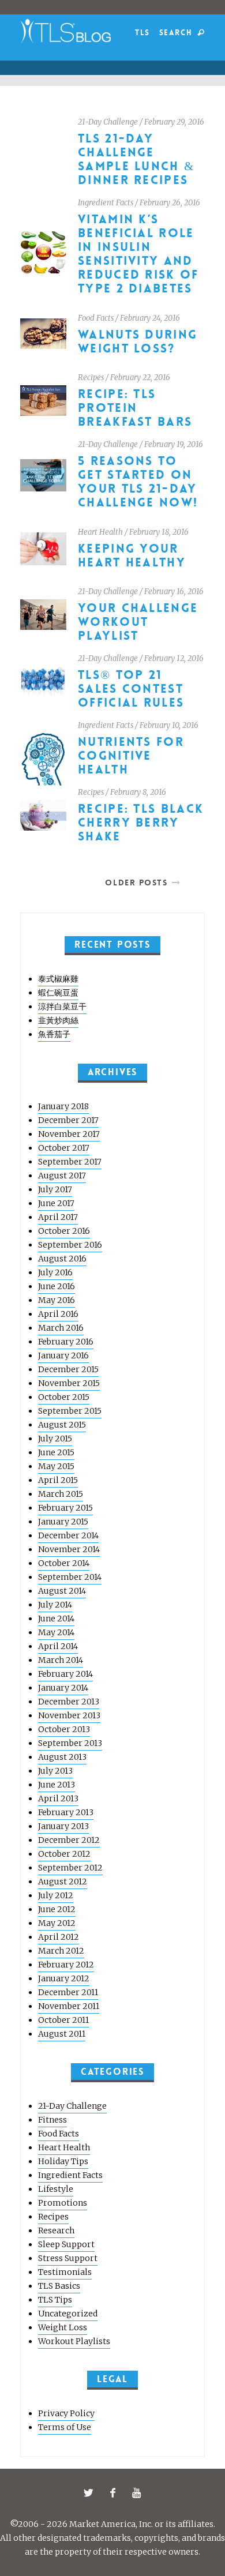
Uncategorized (68, 2314)
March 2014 (61, 1660)
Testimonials (65, 2272)
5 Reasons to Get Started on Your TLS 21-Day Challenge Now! (138, 482)
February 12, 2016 (174, 658)
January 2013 (63, 1826)
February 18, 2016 (159, 532)
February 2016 (66, 1342)
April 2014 (58, 1646)
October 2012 (64, 1854)
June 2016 (57, 1286)
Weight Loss (63, 2327)
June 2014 (56, 1619)
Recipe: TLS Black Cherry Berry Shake (141, 823)
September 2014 (70, 1577)
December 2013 (69, 1702)
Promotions (63, 2203)
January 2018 (63, 1106)
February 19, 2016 (174, 444)
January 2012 (64, 1978)
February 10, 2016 (169, 725)
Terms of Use (65, 2427)
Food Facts (96, 318)
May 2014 (56, 1632)
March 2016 (61, 1328)
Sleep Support (66, 2244)
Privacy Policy (66, 2413)
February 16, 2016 (174, 592)
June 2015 (56, 1452)
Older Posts (136, 883)
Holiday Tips (63, 2161)
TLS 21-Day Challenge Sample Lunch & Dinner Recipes (136, 159)
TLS (142, 33)
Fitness (52, 2120)
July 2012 (56, 1895)
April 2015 (58, 1480)
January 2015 (63, 1522)
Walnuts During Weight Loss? (138, 342)
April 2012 (59, 1937)
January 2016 (63, 1355)
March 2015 (61, 1494)
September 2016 (70, 1245)
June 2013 (57, 1785)
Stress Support (68, 2258)
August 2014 (62, 1591)
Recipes (91, 378)
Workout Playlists (74, 2341)
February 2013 (66, 1812)
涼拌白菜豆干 (62, 1007)
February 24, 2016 (150, 318)
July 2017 (55, 1189)
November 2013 (69, 1715)
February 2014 (65, 1674)
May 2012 (57, 1923)
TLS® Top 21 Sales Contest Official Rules (131, 689)
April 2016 (58, 1314)
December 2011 (68, 1992)
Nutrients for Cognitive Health (131, 756)
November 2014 (69, 1549)
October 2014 (64, 1563)
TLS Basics (59, 2286)
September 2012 (70, 1868)
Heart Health (100, 532)
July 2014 (55, 1605)
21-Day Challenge (108, 122)
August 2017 (62, 1176)
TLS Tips (55, 2300)
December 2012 (69, 1840)
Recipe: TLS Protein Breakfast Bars (135, 408)
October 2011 (63, 2020)
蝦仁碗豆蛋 (58, 993)
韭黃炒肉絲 (58, 1020)
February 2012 (66, 1965)
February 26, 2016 (170, 203)
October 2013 (64, 1729)
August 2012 (63, 1882)
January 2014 (63, 1688)
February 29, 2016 (174, 122)
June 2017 (56, 1203)
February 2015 (65, 1508)
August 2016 (62, 1259)
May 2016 (57, 1300)
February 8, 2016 (138, 792)
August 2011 (62, 2034)
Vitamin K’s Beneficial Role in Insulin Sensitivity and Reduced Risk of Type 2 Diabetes (138, 254)
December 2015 (68, 1369)
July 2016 (55, 1272)
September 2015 (70, 1411)
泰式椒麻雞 (58, 979)
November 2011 (69, 2006)
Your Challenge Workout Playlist (138, 622)
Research (56, 2230)
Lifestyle (56, 2189)
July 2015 (55, 1439)
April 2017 (58, 1217)
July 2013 (55, 1771)
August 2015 (62, 1425)
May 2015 (56, 1466)
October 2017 (64, 1148)
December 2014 (68, 1535)
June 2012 (57, 1909)
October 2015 (64, 1397)
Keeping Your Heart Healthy (132, 556)
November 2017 (69, 1134)
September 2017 (70, 1162)
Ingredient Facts (106, 203)
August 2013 (62, 1757)
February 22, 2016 (140, 378)
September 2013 (70, 1743)
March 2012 (61, 1951)
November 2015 (69, 1383)
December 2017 (68, 1120)
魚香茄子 (54, 1034)
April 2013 (58, 1798)
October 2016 (64, 1231)
